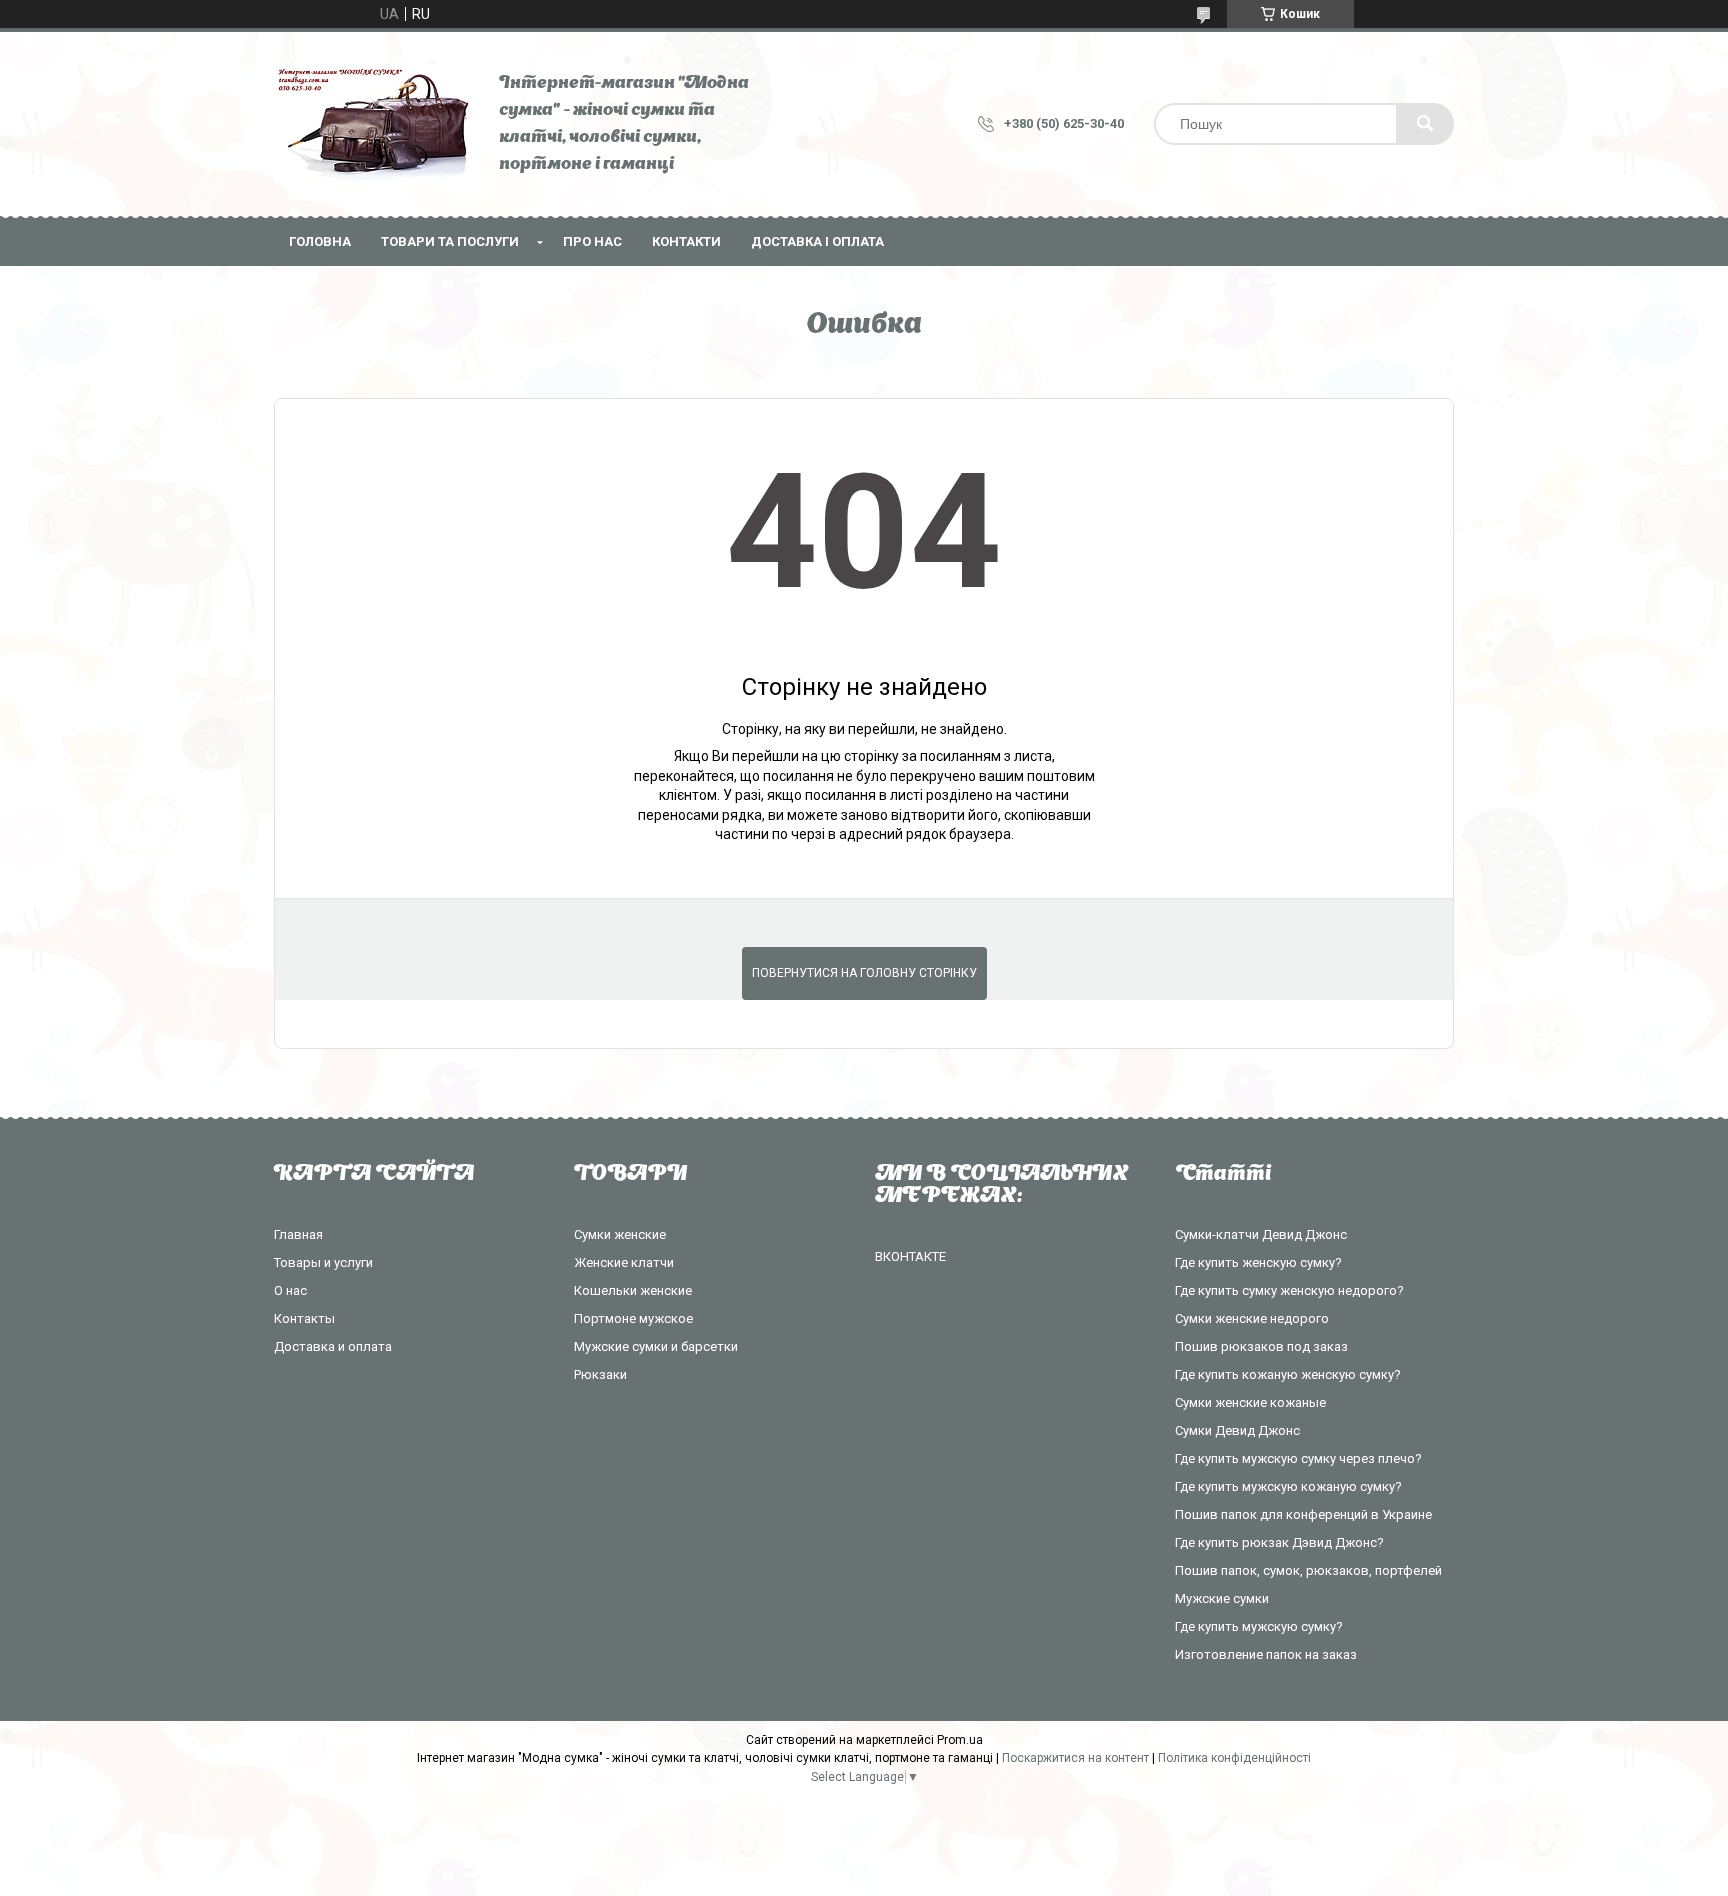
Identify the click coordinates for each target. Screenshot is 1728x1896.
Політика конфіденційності (1234, 1758)
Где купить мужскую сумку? (1259, 1626)
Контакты (304, 1318)
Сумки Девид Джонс (1237, 1430)
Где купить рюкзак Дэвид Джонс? (1279, 1542)
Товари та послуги (450, 241)
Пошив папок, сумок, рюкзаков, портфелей (1308, 1570)
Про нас (592, 241)
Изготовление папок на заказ (1266, 1654)
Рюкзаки (600, 1374)
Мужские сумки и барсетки (656, 1346)
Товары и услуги (323, 1262)
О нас (290, 1290)
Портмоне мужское (633, 1318)
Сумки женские (620, 1234)
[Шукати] (1425, 124)
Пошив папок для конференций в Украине (1303, 1514)
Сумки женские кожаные (1250, 1402)
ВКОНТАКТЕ (910, 1256)
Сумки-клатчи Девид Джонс (1261, 1234)
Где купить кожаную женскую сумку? (1288, 1374)
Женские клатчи (624, 1262)
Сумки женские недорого (1252, 1318)
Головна (320, 241)
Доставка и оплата (333, 1346)
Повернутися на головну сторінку (864, 973)
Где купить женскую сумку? (1258, 1262)
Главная (298, 1234)
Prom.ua (960, 1740)
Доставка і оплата (817, 241)
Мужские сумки (1222, 1598)
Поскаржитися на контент (1075, 1758)
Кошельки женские (633, 1290)
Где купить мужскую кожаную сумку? (1288, 1486)
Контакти (686, 241)
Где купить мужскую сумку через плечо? (1298, 1458)
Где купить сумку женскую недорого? (1289, 1290)
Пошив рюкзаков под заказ (1261, 1346)
